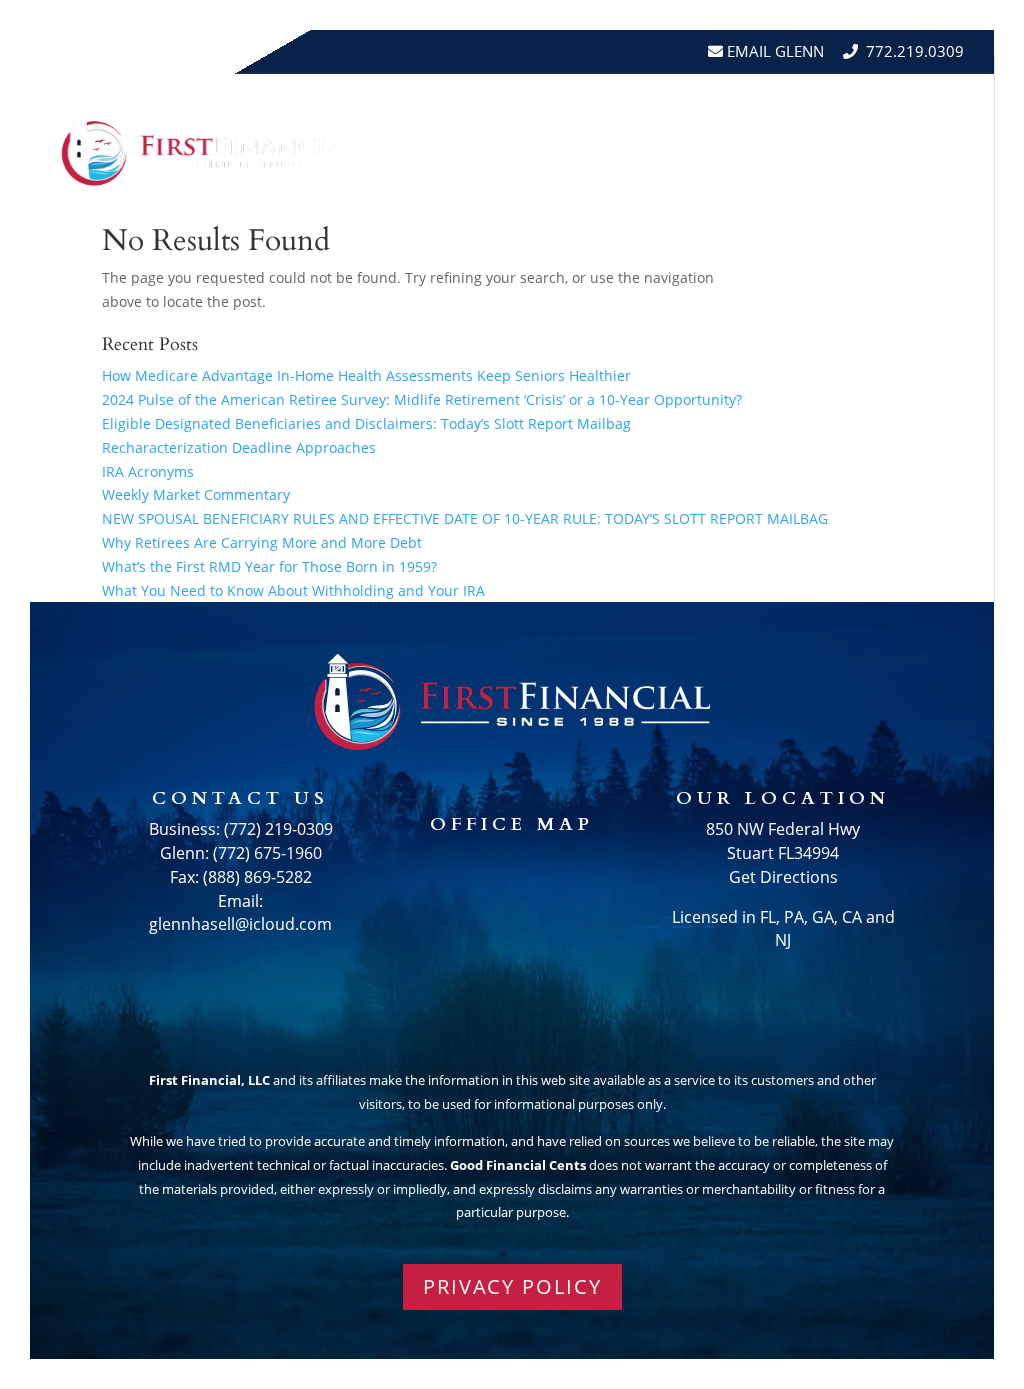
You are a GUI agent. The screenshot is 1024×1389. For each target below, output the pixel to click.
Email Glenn (773, 51)
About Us (531, 111)
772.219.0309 (915, 51)
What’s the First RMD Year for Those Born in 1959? (269, 566)
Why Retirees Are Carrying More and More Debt (262, 542)
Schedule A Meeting (871, 187)
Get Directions (783, 877)
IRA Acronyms (148, 471)
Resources (665, 111)
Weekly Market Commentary (196, 494)
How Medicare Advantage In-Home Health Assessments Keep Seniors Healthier (366, 375)
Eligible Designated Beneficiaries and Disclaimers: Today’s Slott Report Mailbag (366, 423)
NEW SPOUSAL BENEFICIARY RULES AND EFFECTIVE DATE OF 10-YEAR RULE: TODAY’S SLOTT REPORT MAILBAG (465, 518)
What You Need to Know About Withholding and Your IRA (293, 590)
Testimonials (817, 111)
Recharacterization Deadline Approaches (239, 447)
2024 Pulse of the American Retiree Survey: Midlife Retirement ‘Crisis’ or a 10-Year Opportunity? (422, 399)
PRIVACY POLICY (512, 1286)
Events (932, 111)
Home (442, 111)
